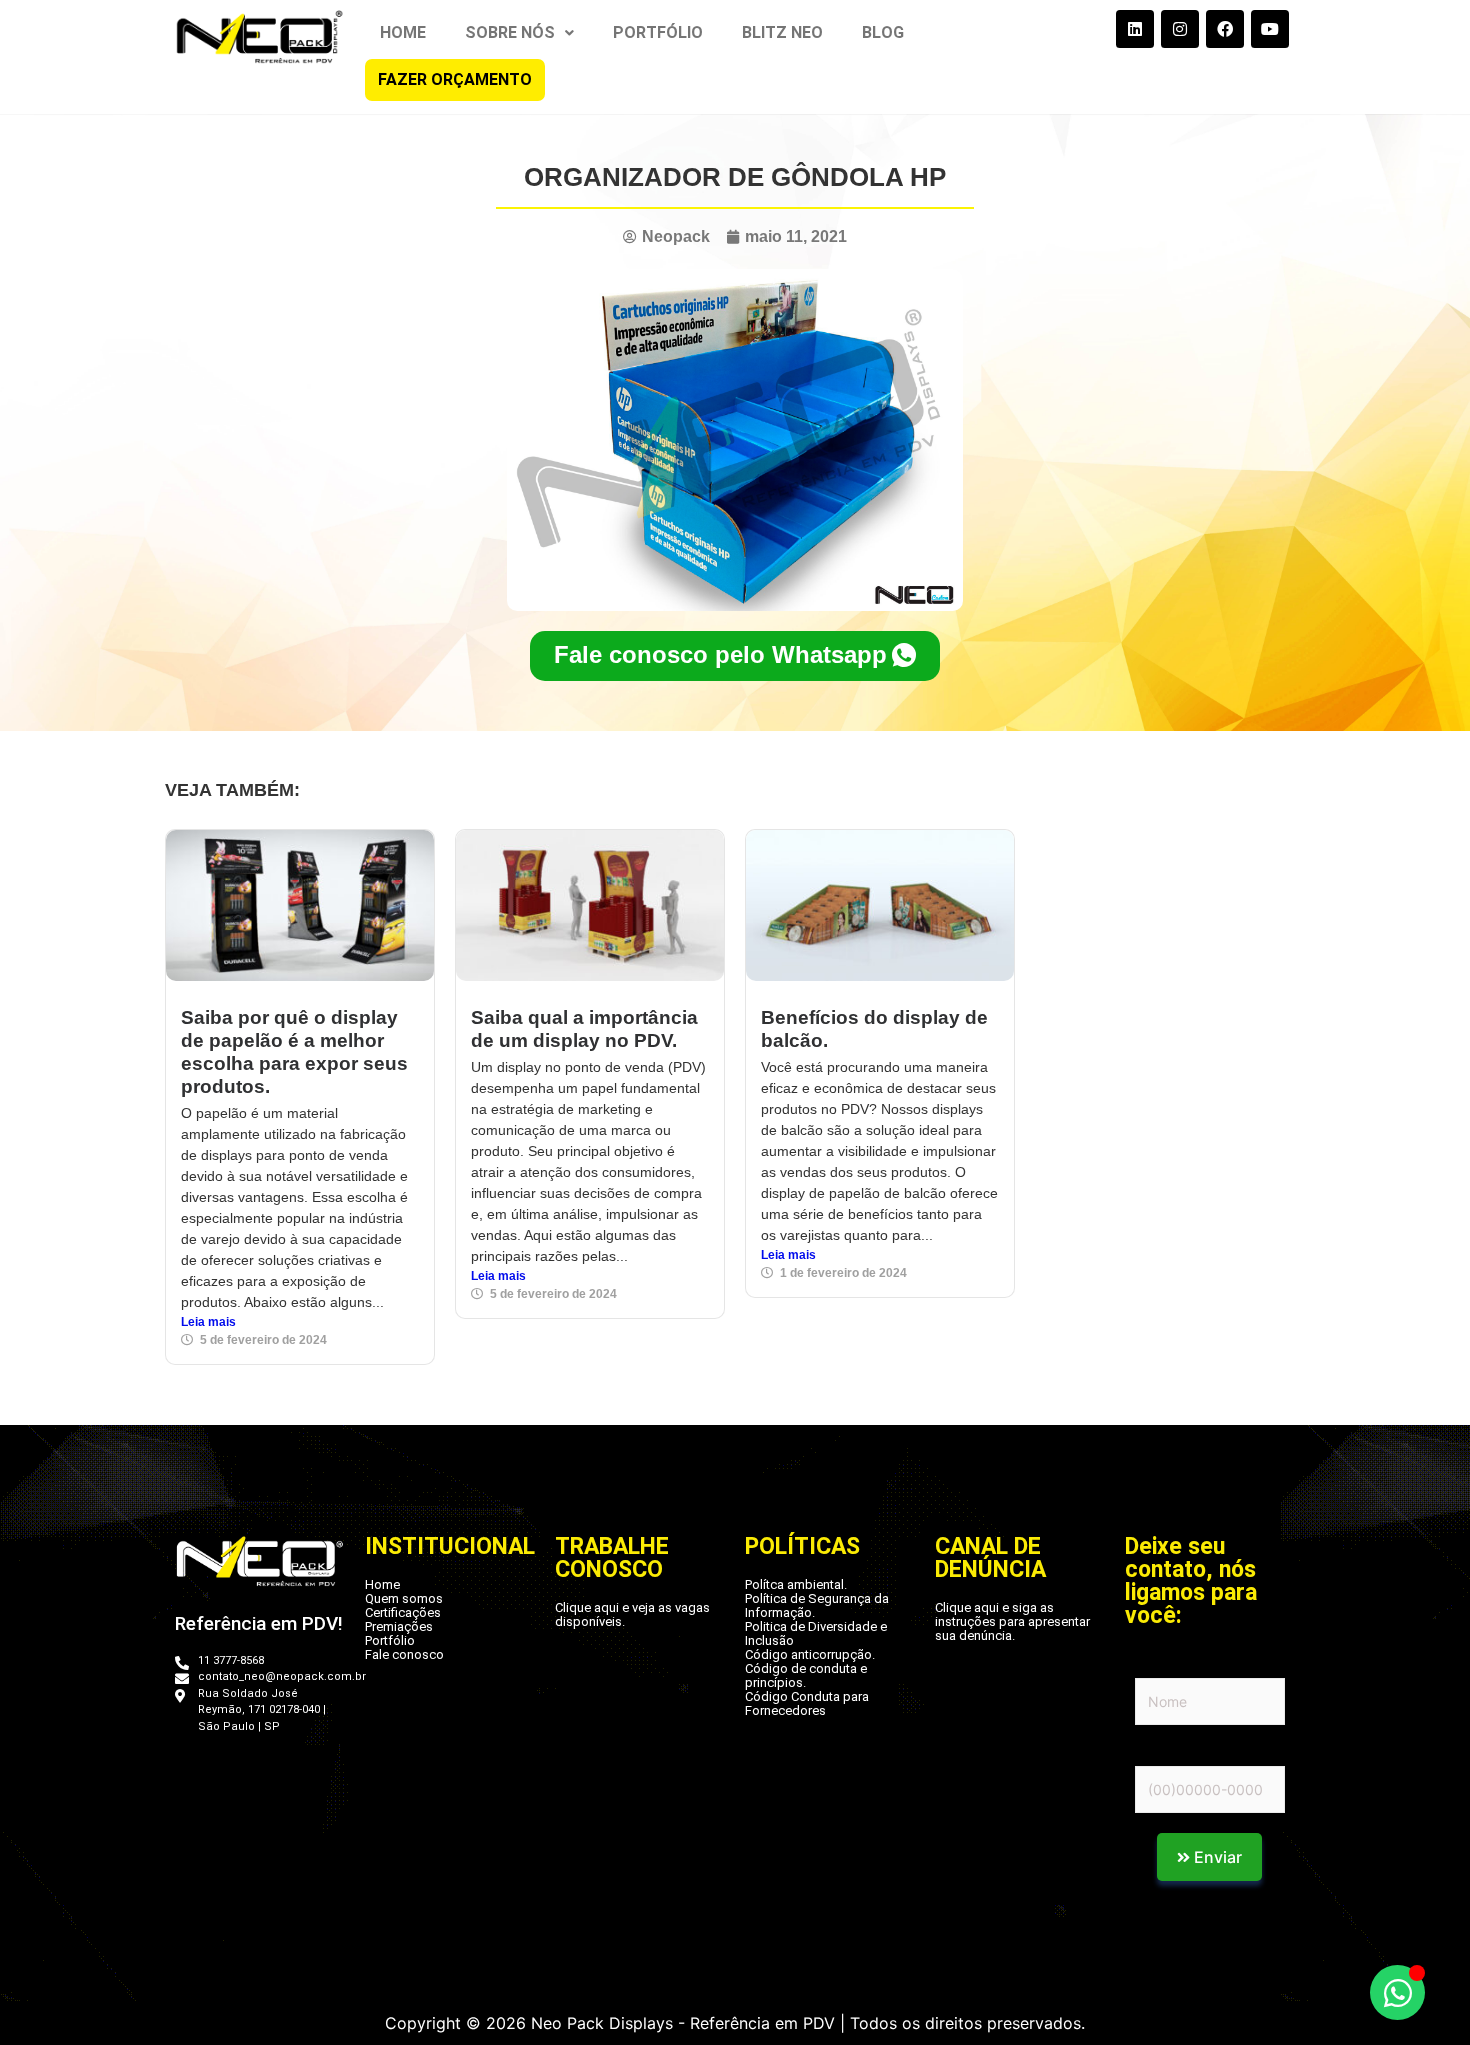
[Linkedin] (1135, 29)
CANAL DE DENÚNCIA (990, 1558)
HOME (403, 32)
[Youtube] (1270, 29)
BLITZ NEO (782, 32)
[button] (519, 33)
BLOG (883, 32)
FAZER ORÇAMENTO (455, 79)
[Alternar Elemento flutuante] (1397, 1992)
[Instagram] (1180, 29)
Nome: (1156, 1665)
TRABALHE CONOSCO (612, 1558)
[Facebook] (1225, 29)
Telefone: (1167, 1753)
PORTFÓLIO (658, 32)
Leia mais (208, 1322)
